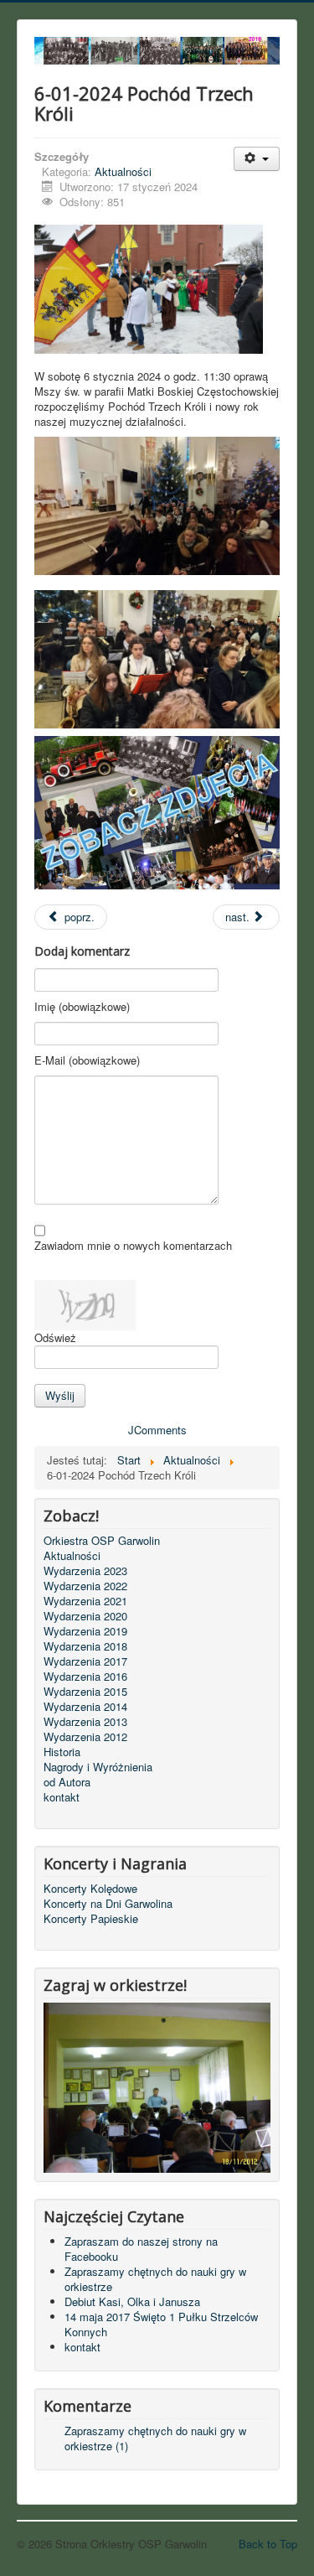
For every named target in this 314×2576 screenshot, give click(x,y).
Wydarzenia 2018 (85, 1646)
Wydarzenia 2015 (85, 1692)
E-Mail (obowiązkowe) (87, 1060)
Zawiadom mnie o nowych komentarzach (133, 1246)
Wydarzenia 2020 (85, 1616)
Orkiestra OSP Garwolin (102, 1541)
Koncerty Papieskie (91, 1919)
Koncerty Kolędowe (90, 1889)
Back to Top (268, 2544)
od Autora (67, 1782)
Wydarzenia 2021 (85, 1601)
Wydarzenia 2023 (85, 1571)
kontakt (62, 1797)
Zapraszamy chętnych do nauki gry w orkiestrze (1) (155, 2438)
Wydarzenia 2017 (85, 1661)
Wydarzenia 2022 (85, 1586)
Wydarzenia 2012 (85, 1737)
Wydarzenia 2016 (85, 1677)
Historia (62, 1752)
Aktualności (123, 171)
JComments (157, 1430)
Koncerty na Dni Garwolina (108, 1904)
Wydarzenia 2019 (85, 1631)
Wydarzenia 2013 (85, 1722)
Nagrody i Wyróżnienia (98, 1767)
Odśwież (55, 1337)
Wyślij (60, 1395)
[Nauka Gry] (157, 2086)
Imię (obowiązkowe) (82, 1007)
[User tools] (257, 159)
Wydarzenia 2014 (85, 1707)
